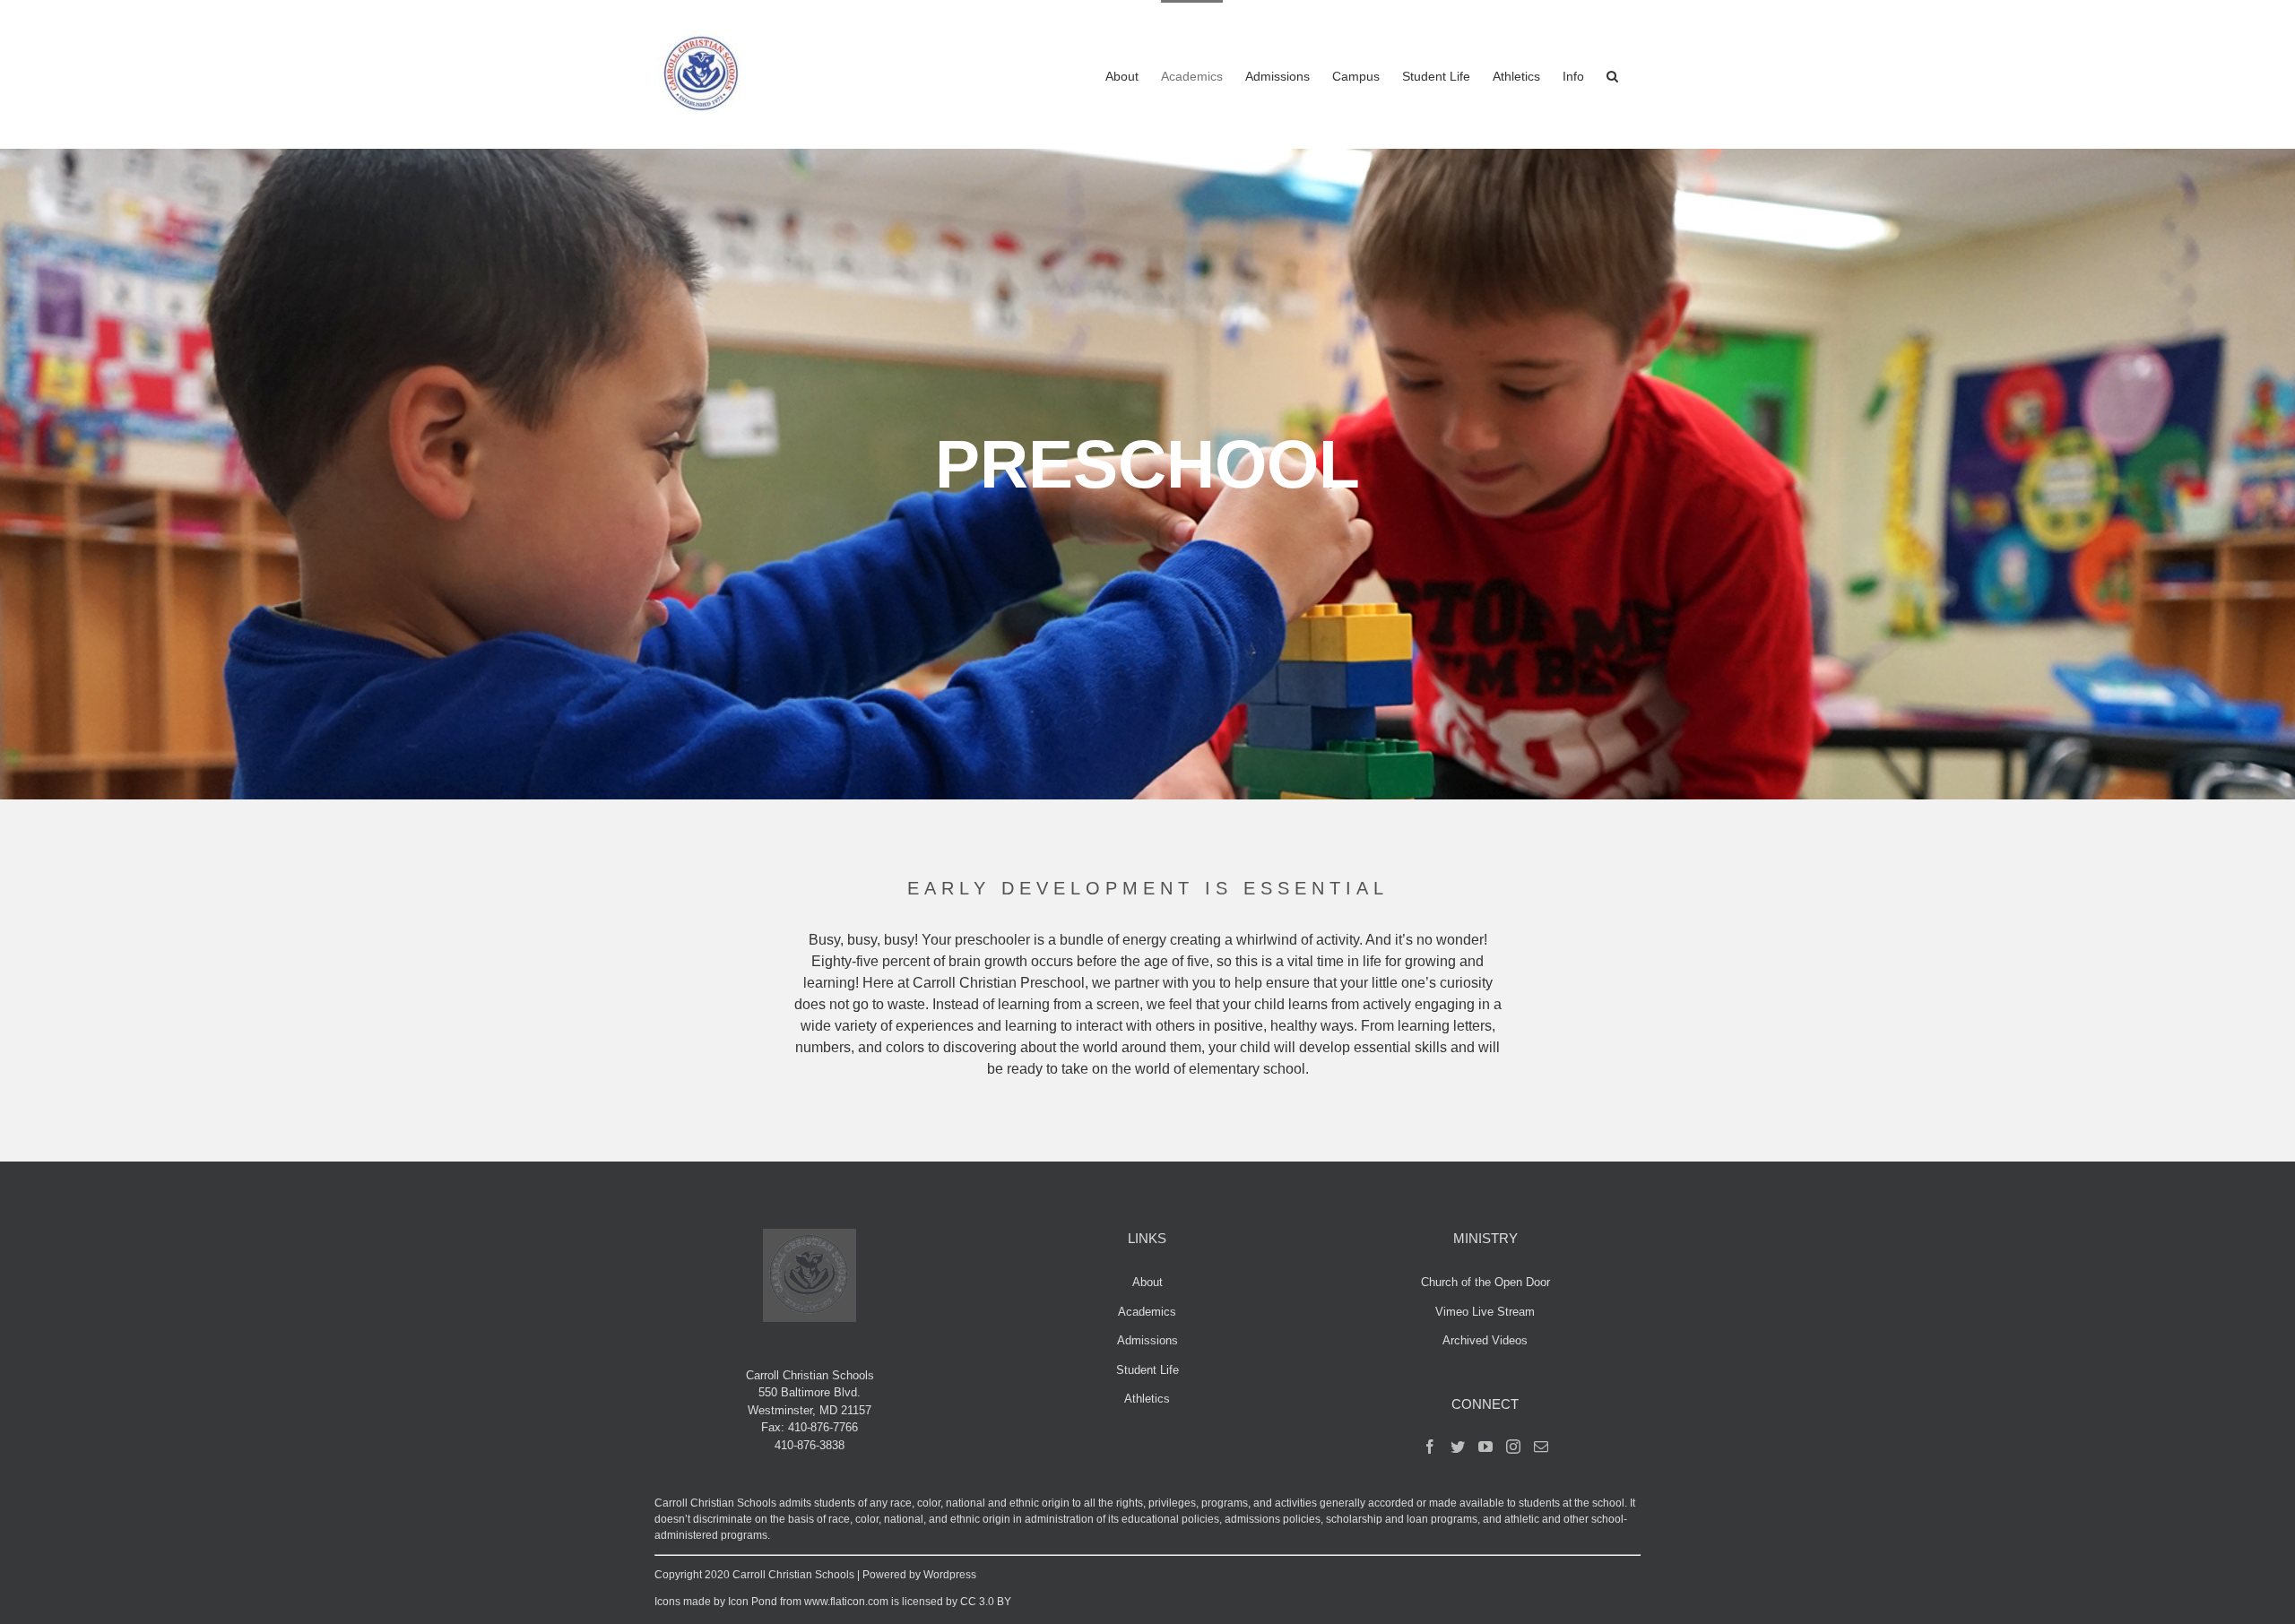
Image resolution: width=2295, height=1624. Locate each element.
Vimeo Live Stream (1485, 1312)
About (1147, 1282)
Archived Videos (1485, 1340)
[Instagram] (1513, 1447)
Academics (1147, 1312)
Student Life (1147, 1370)
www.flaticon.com (846, 1602)
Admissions (1147, 1340)
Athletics (1147, 1399)
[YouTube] (1485, 1447)
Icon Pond (753, 1602)
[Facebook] (1430, 1447)
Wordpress (950, 1575)
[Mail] (1541, 1447)
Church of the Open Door (1485, 1282)
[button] (1612, 74)
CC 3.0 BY (986, 1602)
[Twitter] (1458, 1447)
